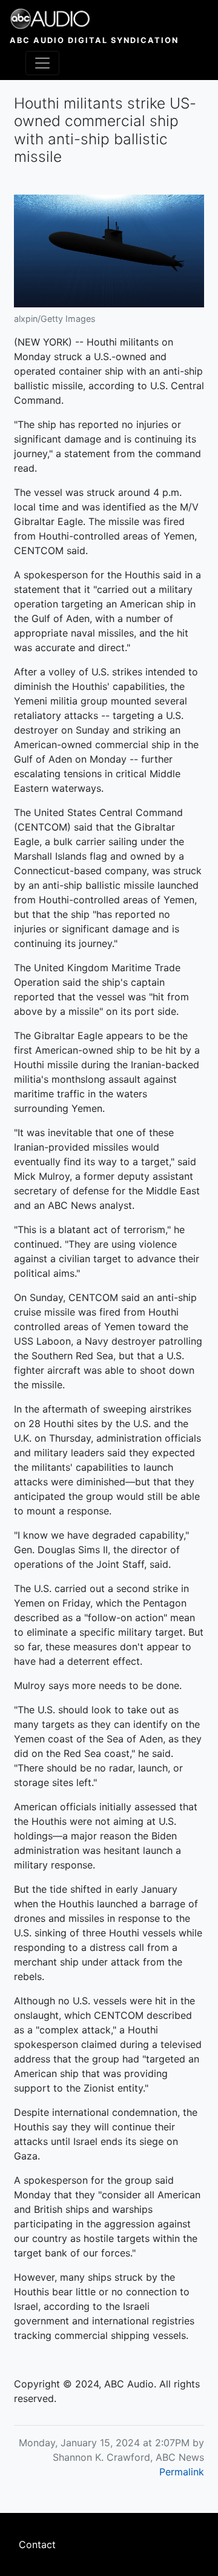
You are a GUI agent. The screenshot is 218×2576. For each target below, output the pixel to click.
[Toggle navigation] (42, 63)
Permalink (182, 2472)
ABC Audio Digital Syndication (94, 40)
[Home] (94, 19)
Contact (37, 2544)
